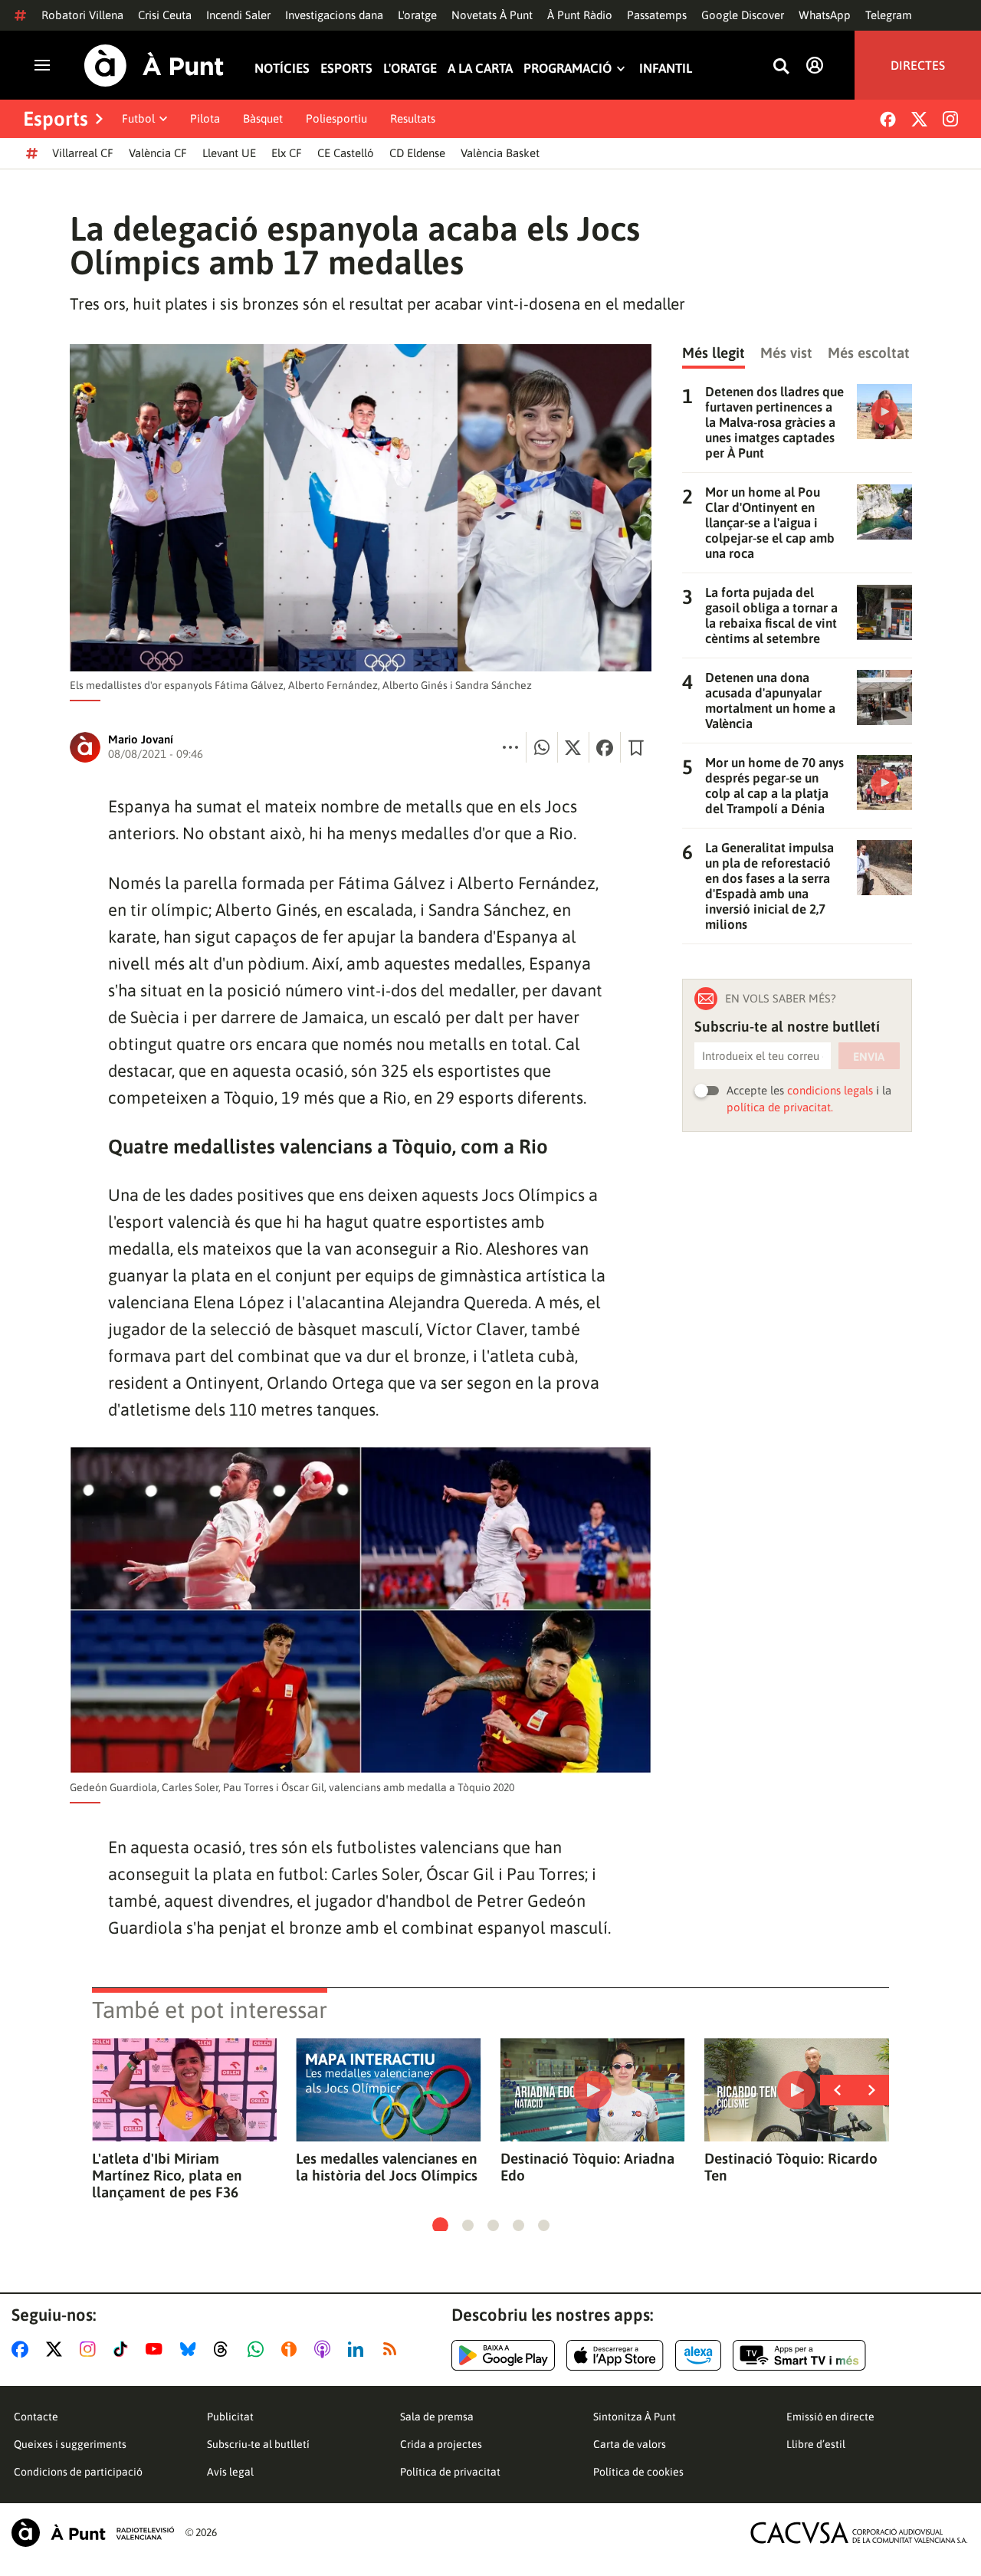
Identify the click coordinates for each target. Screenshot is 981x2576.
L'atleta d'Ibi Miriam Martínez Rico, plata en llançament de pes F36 (167, 2175)
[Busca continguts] (781, 67)
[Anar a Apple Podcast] (325, 2349)
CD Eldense (417, 153)
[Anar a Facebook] (23, 2349)
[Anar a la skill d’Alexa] (698, 2355)
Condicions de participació (78, 2472)
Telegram (889, 15)
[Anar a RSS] (393, 2349)
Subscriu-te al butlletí (258, 2444)
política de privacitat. (780, 1107)
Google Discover (743, 15)
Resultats (413, 118)
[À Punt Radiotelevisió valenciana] (93, 2533)
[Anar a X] (57, 2349)
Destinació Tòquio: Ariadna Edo (587, 2167)
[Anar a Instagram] (91, 2349)
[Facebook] (888, 119)
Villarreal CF (83, 153)
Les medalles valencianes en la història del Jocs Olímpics (387, 2167)
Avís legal (230, 2472)
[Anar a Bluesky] (191, 2349)
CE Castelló (346, 153)
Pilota (205, 118)
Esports (346, 69)
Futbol (138, 118)
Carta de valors (630, 2444)
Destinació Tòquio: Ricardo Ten (791, 2167)
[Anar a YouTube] (157, 2349)
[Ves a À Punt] (154, 66)
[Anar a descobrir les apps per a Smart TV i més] (799, 2355)
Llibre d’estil (816, 2444)
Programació (568, 69)
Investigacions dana (334, 15)
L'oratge (417, 15)
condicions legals (830, 1090)
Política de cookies (638, 2472)
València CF (158, 153)
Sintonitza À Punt (635, 2417)
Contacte (36, 2417)
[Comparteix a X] (573, 747)
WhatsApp (825, 15)
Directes (918, 65)
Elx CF (287, 153)
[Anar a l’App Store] (615, 2355)
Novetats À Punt (492, 15)
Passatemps (657, 15)
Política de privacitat (450, 2472)
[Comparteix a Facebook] (605, 747)
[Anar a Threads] (225, 2349)
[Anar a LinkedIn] (359, 2349)
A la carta (480, 69)
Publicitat (230, 2417)
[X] (919, 119)
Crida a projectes (441, 2444)
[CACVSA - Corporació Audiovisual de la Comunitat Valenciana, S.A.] (859, 2533)
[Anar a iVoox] (292, 2349)
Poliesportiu (336, 118)
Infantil (666, 69)
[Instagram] (950, 119)
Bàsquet (263, 118)
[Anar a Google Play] (503, 2355)
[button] (440, 2225)
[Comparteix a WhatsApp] (542, 747)
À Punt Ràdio (580, 15)
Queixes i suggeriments (70, 2444)
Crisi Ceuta (165, 15)
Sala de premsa (437, 2417)
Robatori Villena (82, 15)
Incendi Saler (238, 15)
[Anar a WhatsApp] (259, 2349)
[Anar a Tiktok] (124, 2349)
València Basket (500, 153)
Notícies (282, 69)
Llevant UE (229, 153)
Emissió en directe (830, 2417)
